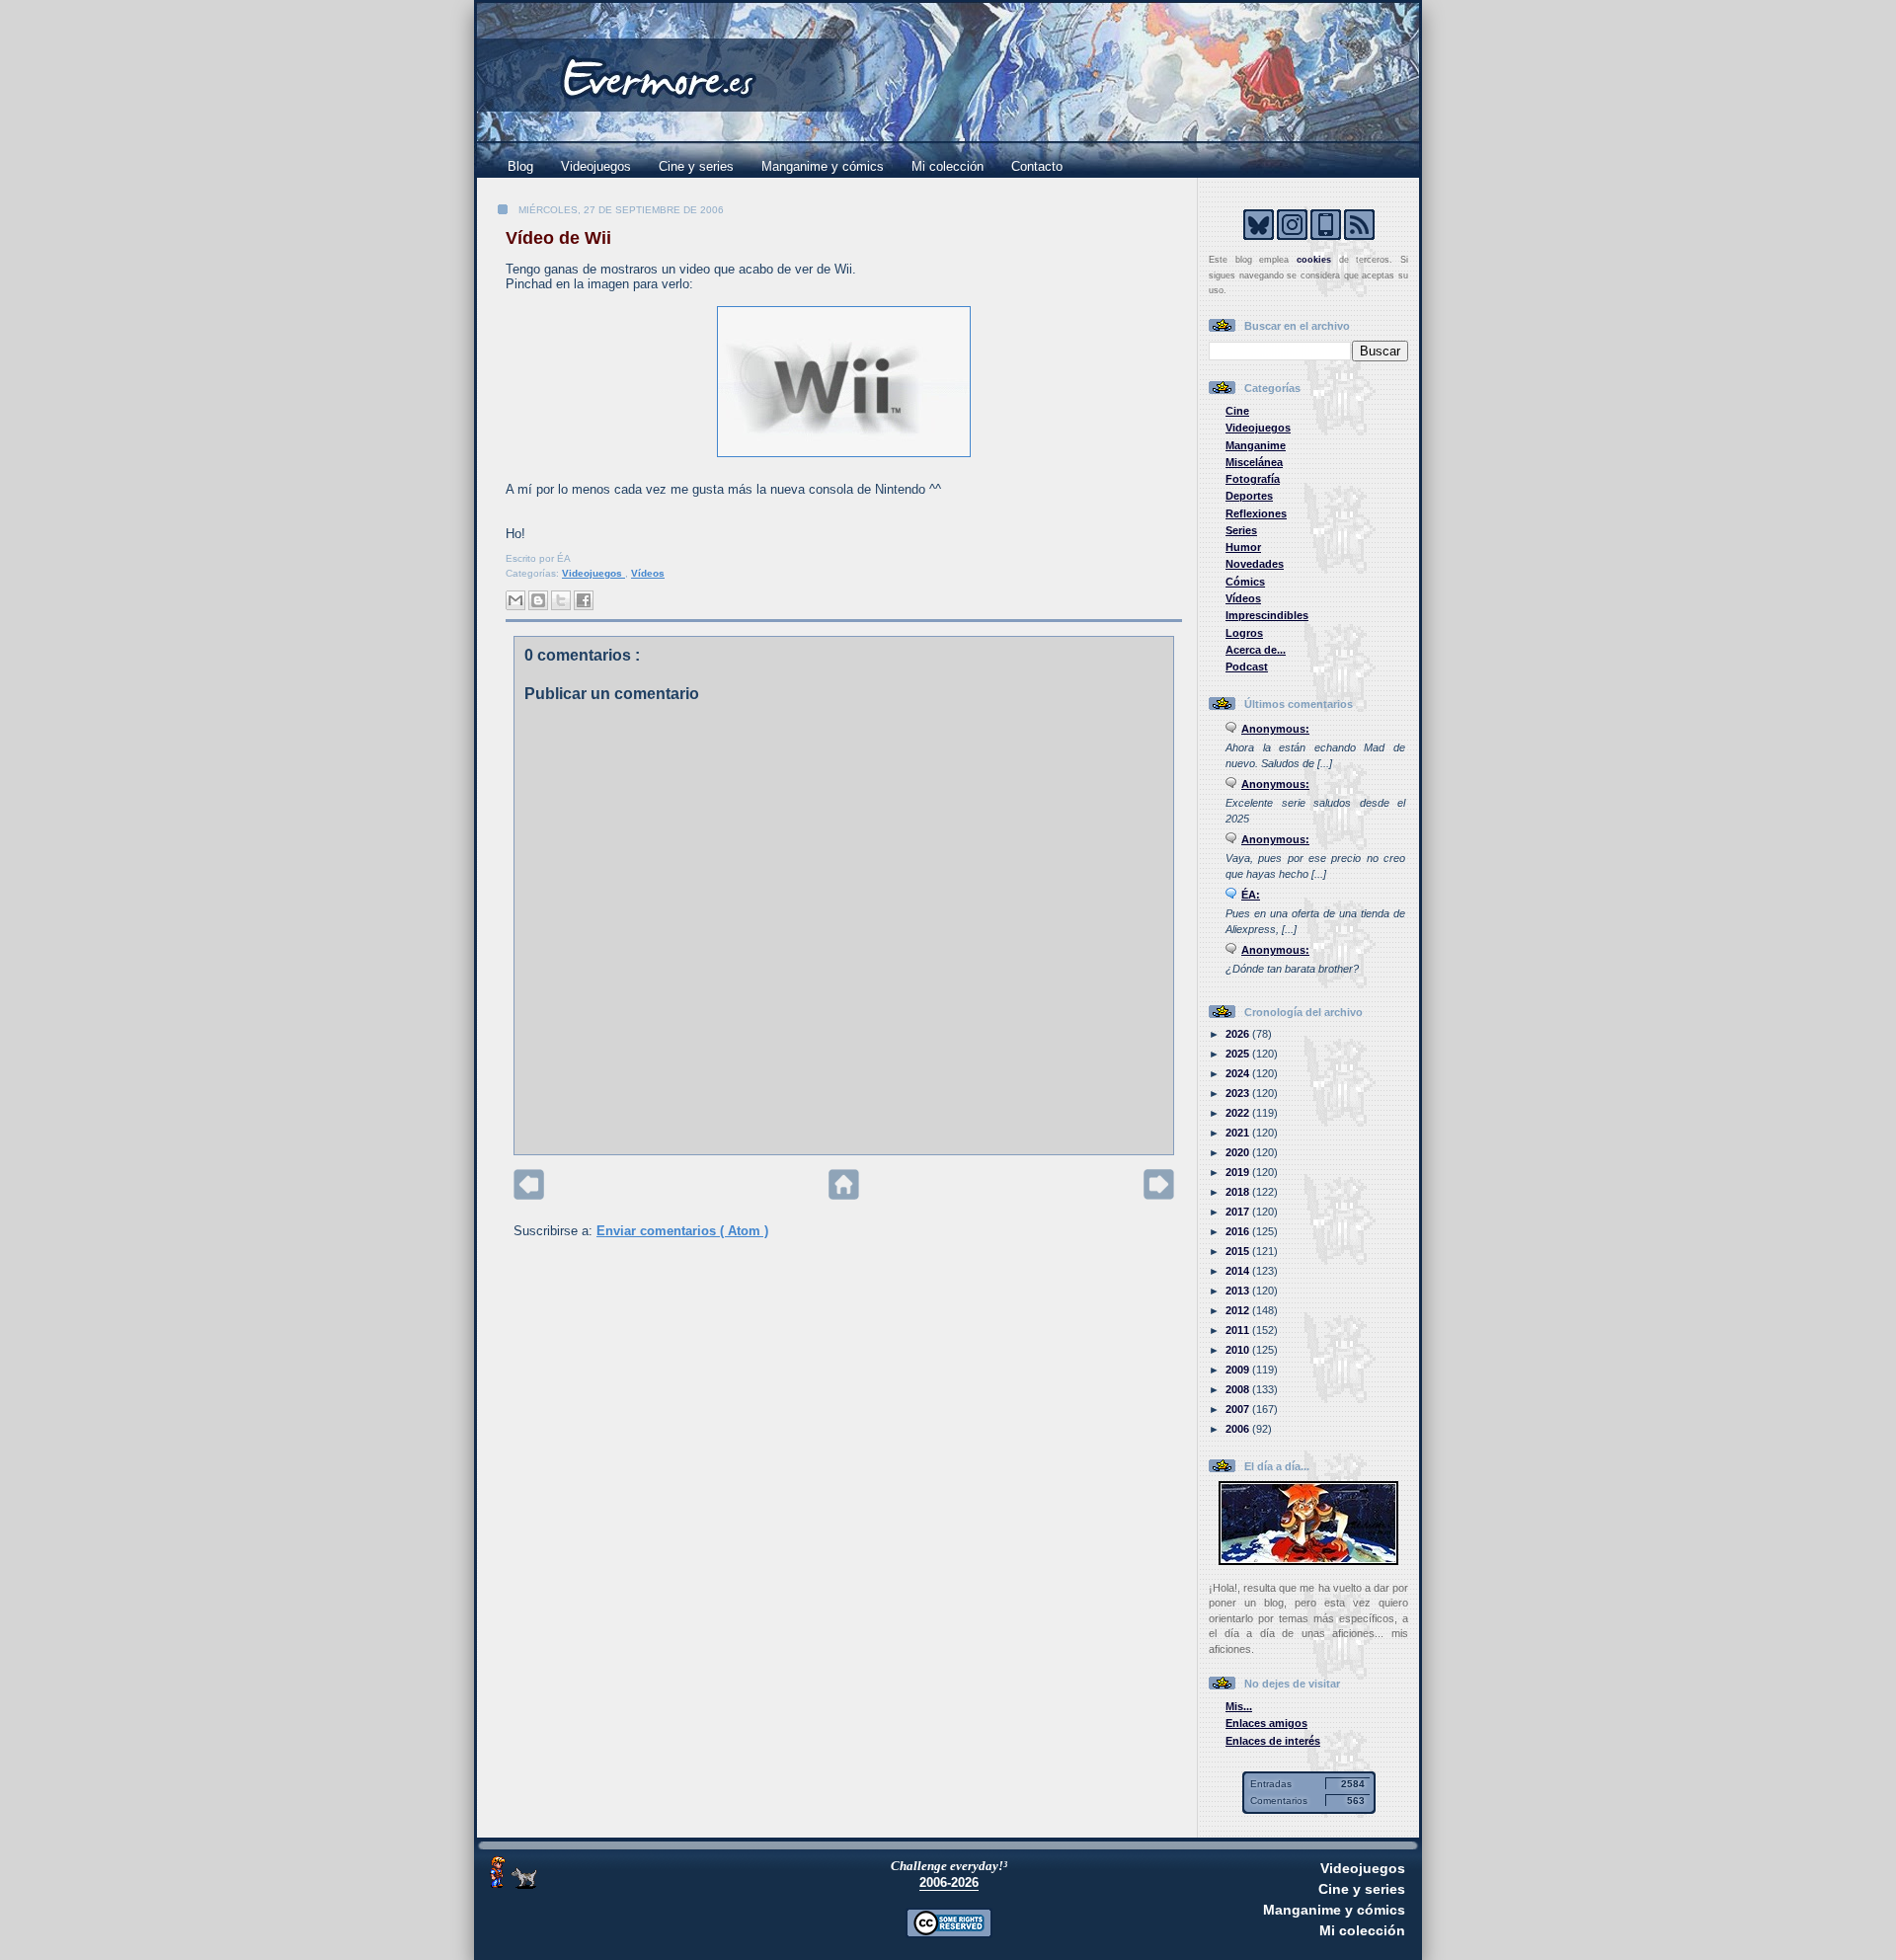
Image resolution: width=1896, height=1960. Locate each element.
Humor (1243, 547)
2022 (1239, 1113)
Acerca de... (1256, 650)
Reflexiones (1256, 513)
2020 (1239, 1152)
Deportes (1249, 496)
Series (1241, 530)
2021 (1239, 1133)
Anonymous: (1275, 729)
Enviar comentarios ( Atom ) (682, 1231)
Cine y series (696, 166)
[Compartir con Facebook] (584, 600)
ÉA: (1251, 895)
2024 (1239, 1073)
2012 (1239, 1310)
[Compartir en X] (561, 600)
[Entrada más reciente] (529, 1195)
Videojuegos (596, 166)
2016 (1239, 1231)
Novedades (1255, 564)
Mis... (1239, 1706)
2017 (1239, 1212)
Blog (520, 166)
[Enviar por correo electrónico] (515, 600)
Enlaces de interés (1273, 1741)
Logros (1244, 633)
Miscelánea (1254, 462)
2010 (1239, 1350)
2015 (1239, 1251)
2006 (1239, 1429)
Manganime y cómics (823, 166)
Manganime (1256, 445)
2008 (1239, 1389)
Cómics (1245, 582)
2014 (1239, 1271)
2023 (1239, 1093)
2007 (1239, 1409)
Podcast (1247, 666)
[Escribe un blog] (538, 600)
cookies (1314, 260)
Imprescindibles (1267, 615)
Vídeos (648, 573)
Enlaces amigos (1266, 1723)
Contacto (1037, 166)
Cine (1237, 411)
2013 (1239, 1291)
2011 (1239, 1330)
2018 (1239, 1192)
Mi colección (948, 166)
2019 (1239, 1172)
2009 (1239, 1370)
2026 (1239, 1034)
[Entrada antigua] (1159, 1195)
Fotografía (1253, 479)
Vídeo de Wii (558, 238)
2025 (1239, 1054)
